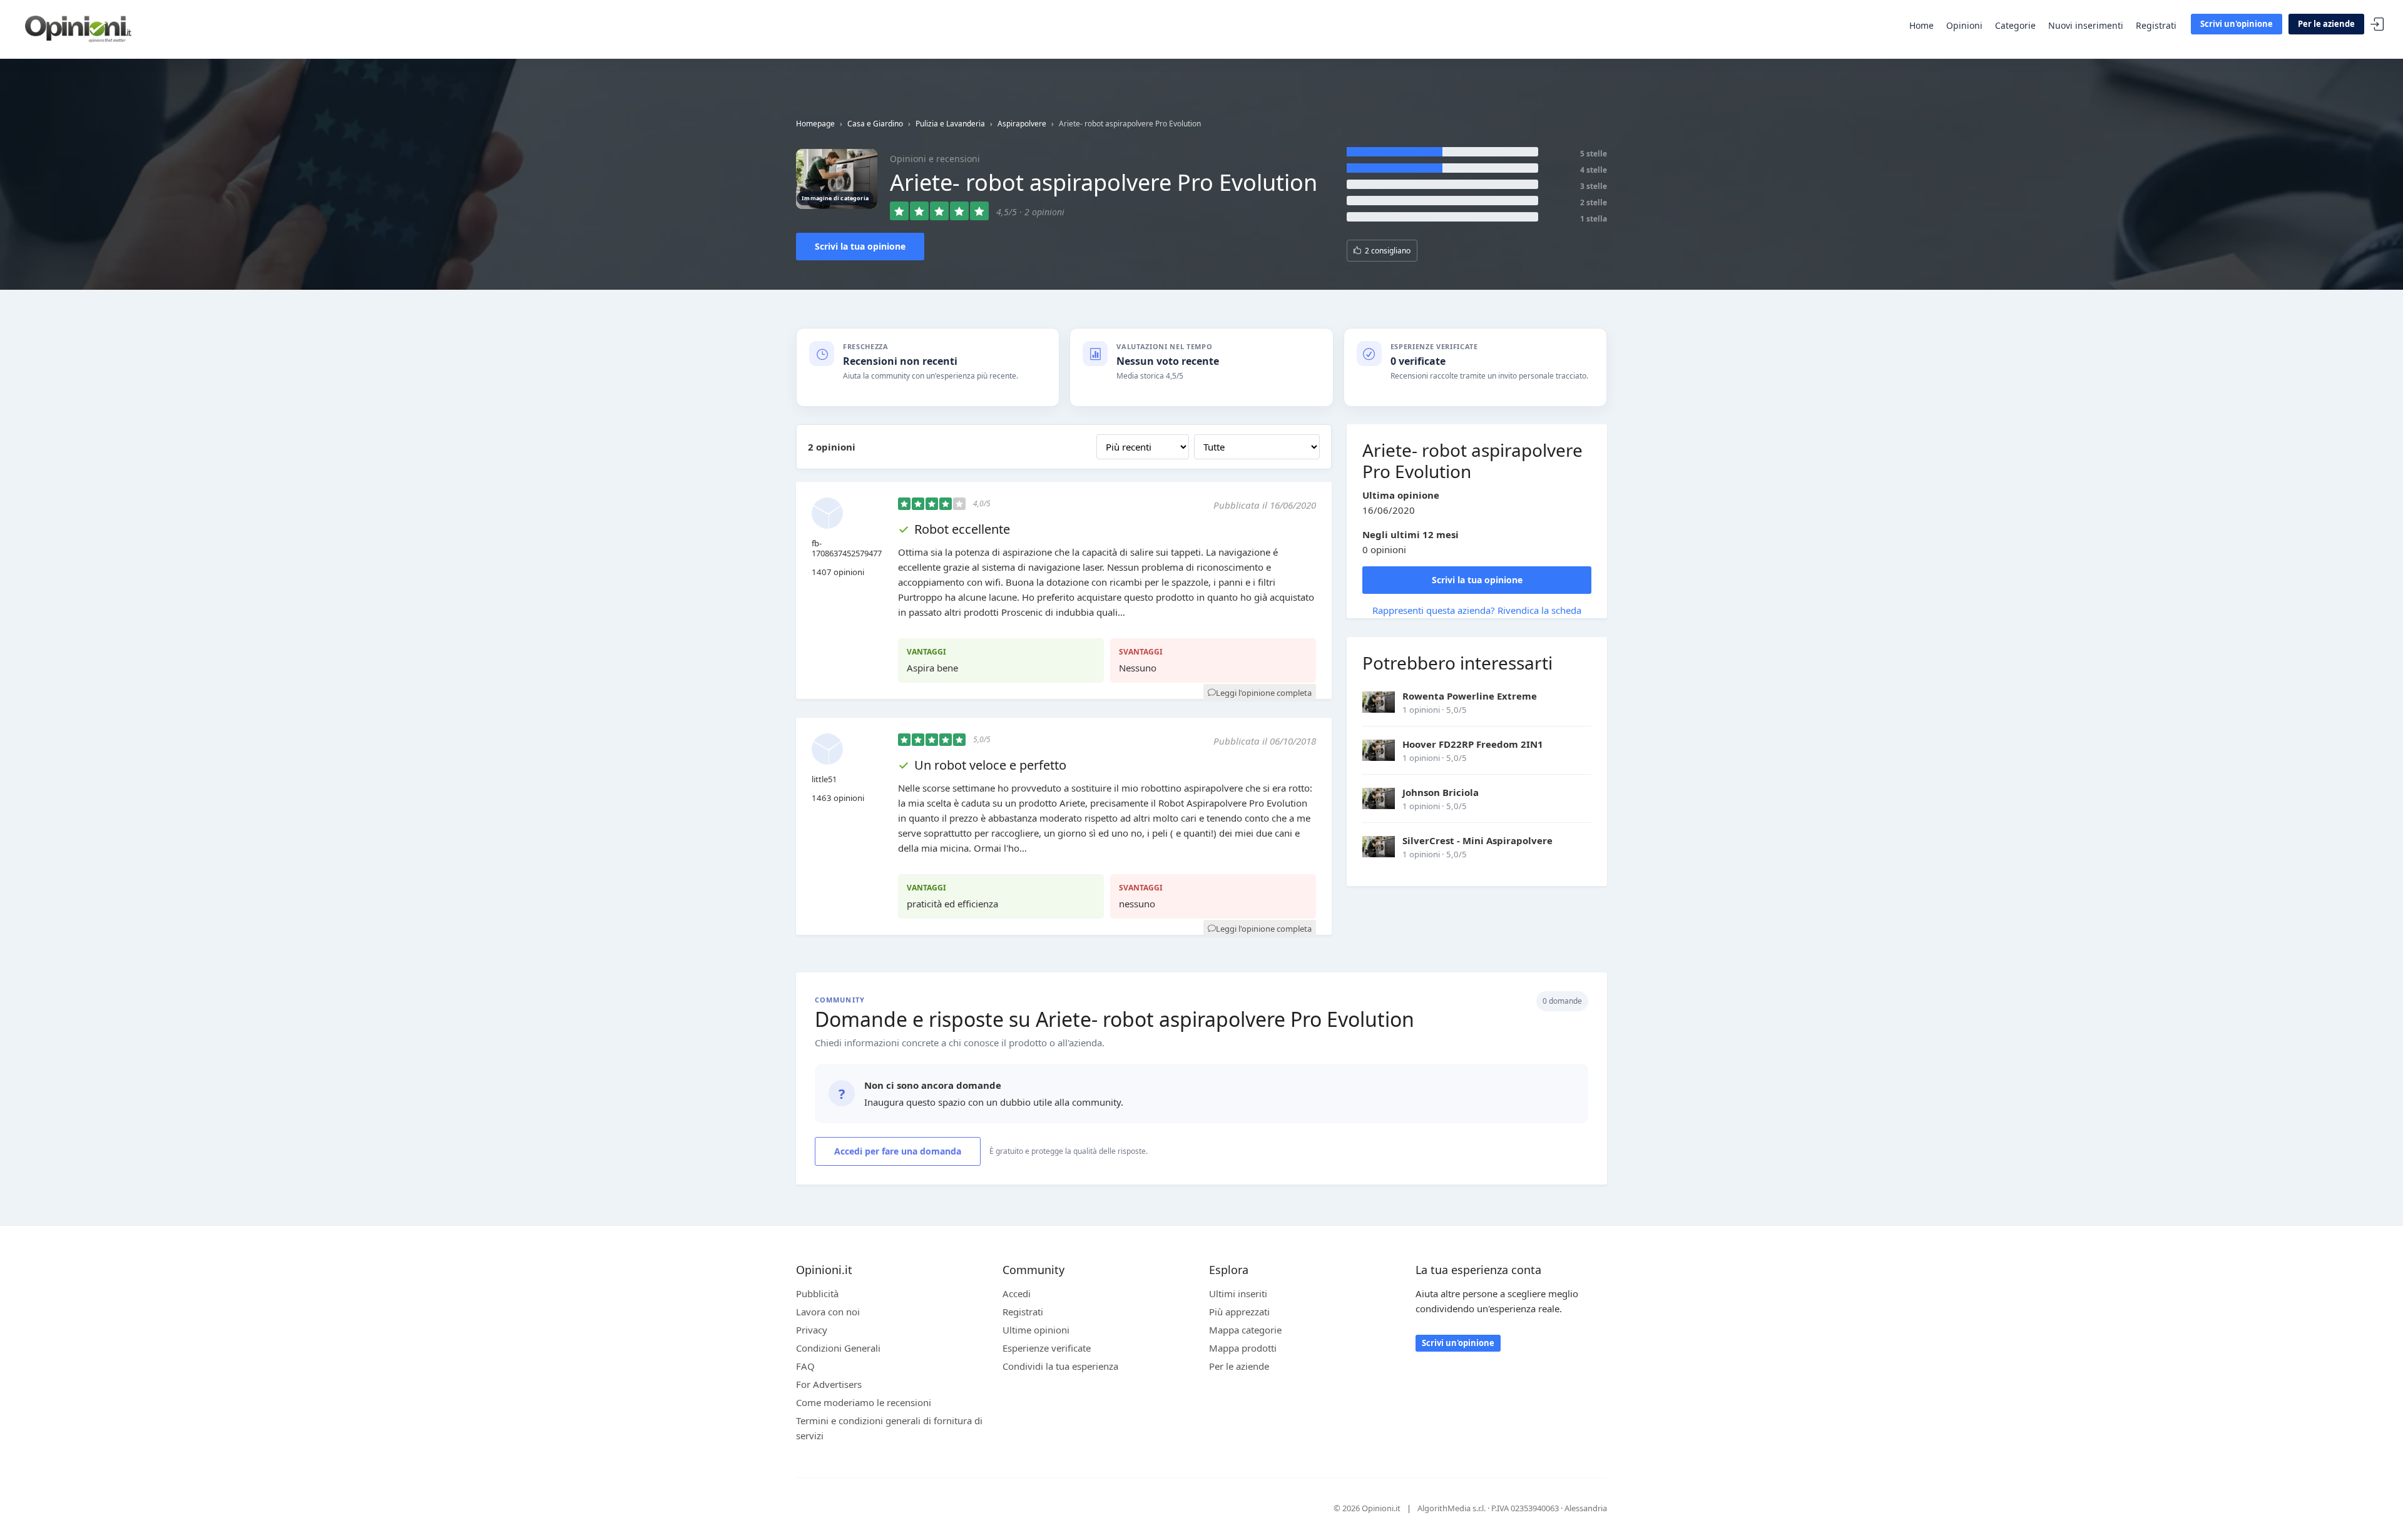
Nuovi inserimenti (2086, 25)
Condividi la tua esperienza (1060, 1366)
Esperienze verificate (1047, 1348)
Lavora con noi (828, 1312)
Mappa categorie (1245, 1330)
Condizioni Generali (838, 1348)
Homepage (815, 124)
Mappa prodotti (1243, 1348)
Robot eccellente (962, 529)
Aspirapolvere (1022, 124)
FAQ (805, 1366)
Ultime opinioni (1036, 1330)
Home (1921, 25)
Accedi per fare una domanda (898, 1151)
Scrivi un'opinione (2237, 24)
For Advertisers (829, 1384)
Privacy (812, 1330)
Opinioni (1964, 25)
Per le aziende (2326, 24)
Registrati (2156, 25)
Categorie (2015, 25)
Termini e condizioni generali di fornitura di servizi (889, 1428)
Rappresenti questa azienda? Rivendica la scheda (1477, 610)
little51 (824, 779)
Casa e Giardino (875, 124)
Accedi (2377, 25)
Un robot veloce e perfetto (990, 765)
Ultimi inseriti (1238, 1293)
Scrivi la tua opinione (860, 246)
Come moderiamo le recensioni (864, 1402)
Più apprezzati (1239, 1312)
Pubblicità (817, 1293)
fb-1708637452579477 (847, 548)
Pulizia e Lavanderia (950, 124)
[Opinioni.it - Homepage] (78, 28)
